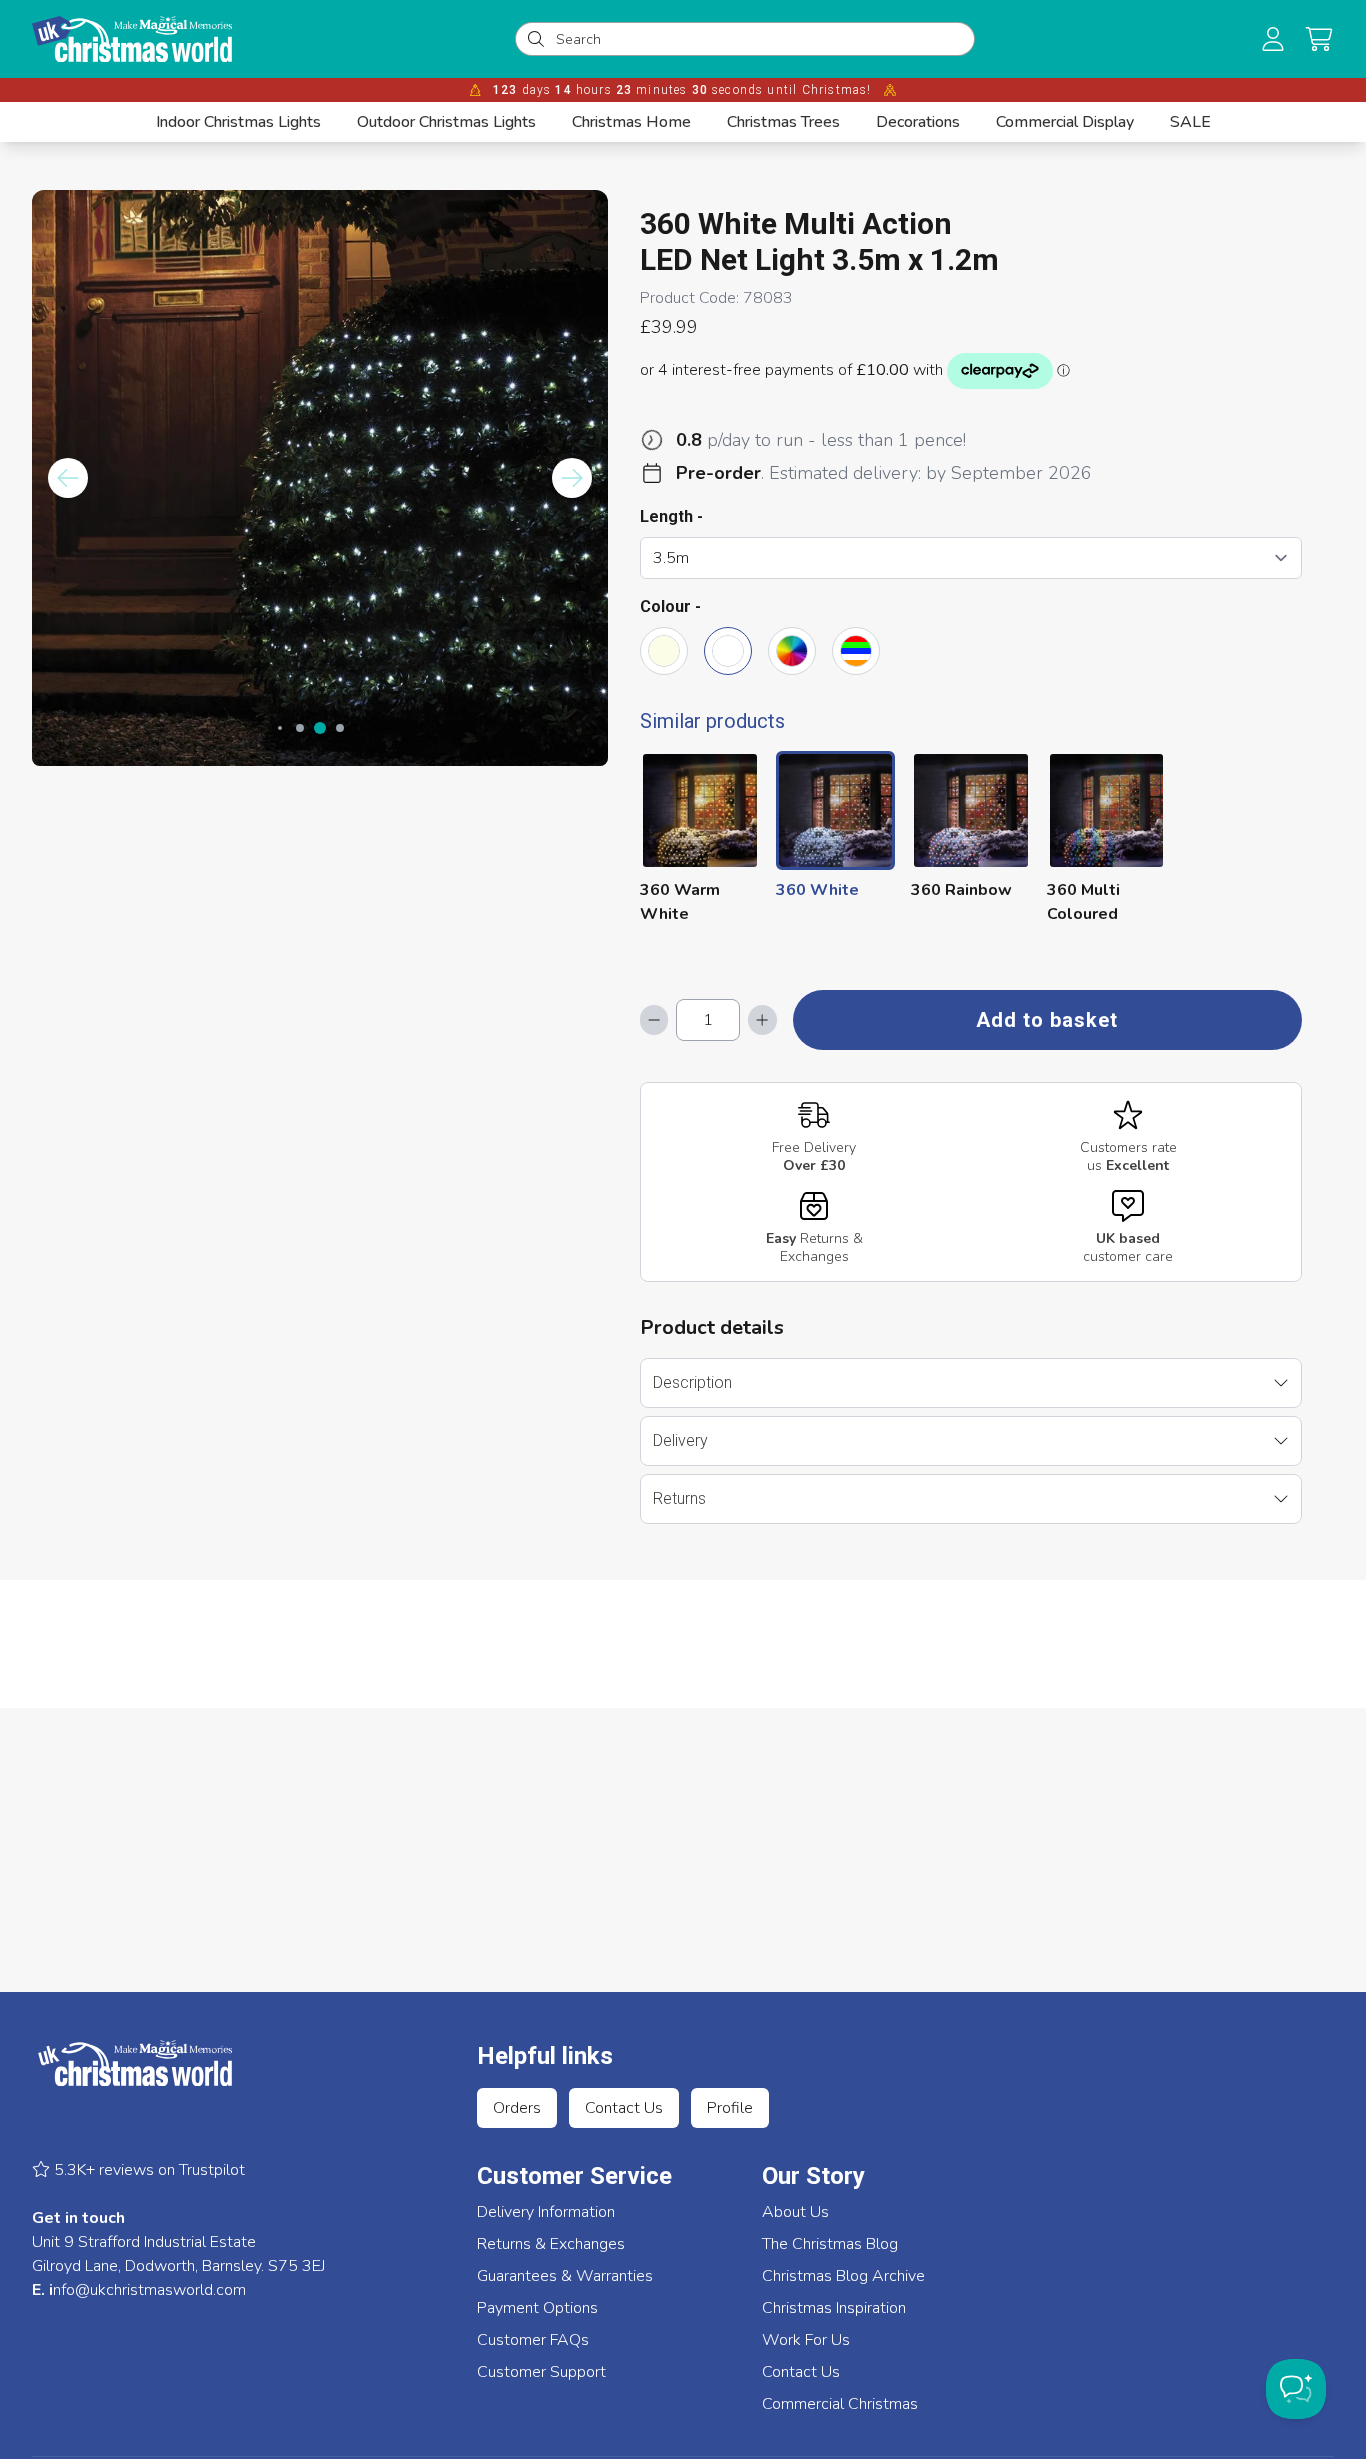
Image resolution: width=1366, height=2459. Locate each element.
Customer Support (541, 2372)
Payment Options (537, 2308)
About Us (795, 2212)
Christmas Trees (783, 122)
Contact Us (624, 2108)
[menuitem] (238, 122)
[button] (1319, 39)
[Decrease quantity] (654, 1020)
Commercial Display (1065, 122)
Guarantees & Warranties (565, 2276)
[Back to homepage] (132, 39)
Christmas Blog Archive (843, 2276)
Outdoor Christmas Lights (446, 122)
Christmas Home (631, 122)
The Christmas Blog (830, 2244)
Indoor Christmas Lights (238, 122)
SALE (1190, 122)
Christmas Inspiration (834, 2308)
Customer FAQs (533, 2340)
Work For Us (806, 2340)
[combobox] (759, 39)
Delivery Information (546, 2212)
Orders (517, 2108)
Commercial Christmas (840, 2404)
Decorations (918, 122)
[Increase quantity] (762, 1020)
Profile (730, 2108)
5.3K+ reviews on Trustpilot (147, 2170)
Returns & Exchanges (551, 2244)
